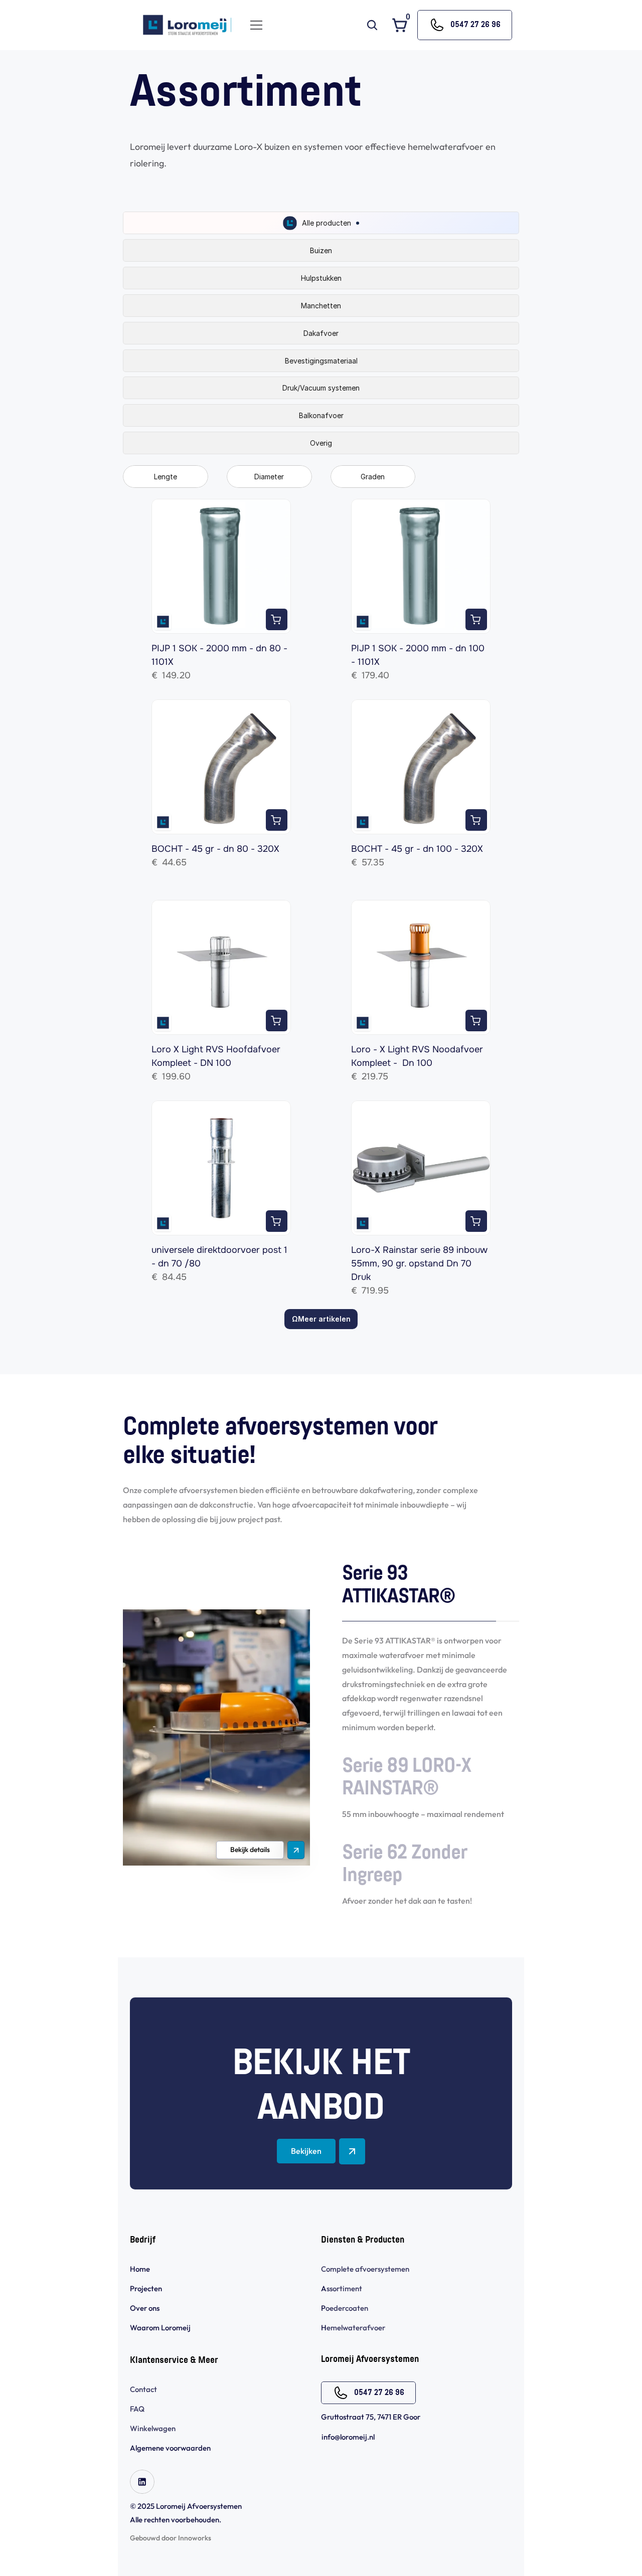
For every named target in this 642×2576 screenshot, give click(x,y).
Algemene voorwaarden (171, 2448)
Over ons (145, 2308)
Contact (143, 2389)
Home (140, 2269)
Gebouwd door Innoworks (171, 2538)
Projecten (146, 2288)
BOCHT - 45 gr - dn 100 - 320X (417, 849)
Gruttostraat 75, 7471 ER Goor (371, 2417)
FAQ (137, 2409)
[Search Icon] (372, 25)
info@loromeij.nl (348, 2437)
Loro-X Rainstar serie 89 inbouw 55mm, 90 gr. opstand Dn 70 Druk (421, 1263)
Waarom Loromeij (160, 2328)
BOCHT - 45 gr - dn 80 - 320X (215, 849)
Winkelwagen (153, 2428)
